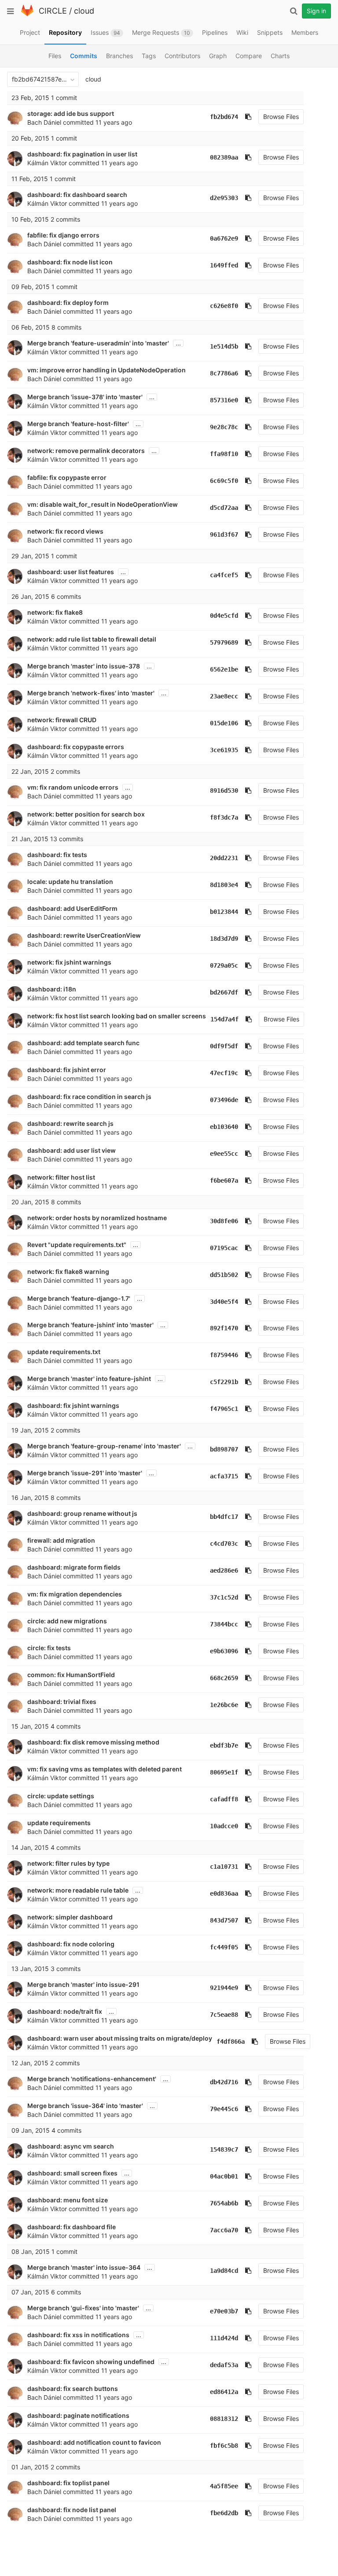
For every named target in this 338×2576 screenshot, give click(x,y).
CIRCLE (53, 11)
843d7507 (224, 1920)
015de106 (224, 723)
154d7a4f (224, 1019)
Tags (149, 56)
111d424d (224, 2338)
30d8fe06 (224, 1221)
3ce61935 (224, 750)
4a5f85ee (224, 2486)
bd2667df (224, 992)
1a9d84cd (224, 2271)
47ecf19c (224, 1073)
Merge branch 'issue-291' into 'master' (85, 1473)
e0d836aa (224, 1893)
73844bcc (224, 1624)
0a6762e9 (224, 238)
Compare (249, 56)
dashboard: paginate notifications (78, 2415)
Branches (119, 56)
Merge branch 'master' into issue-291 (83, 1984)
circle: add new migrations (67, 1621)
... (178, 343)
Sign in (316, 11)
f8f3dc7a (224, 817)
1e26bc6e (224, 1705)
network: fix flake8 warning (68, 1271)
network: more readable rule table (78, 1890)
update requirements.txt (64, 1352)
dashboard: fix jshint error (67, 1070)
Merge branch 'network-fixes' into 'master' (91, 693)
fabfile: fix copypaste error (67, 477)
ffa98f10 (224, 454)
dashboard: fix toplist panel (68, 2483)
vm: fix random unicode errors (73, 787)
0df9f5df (224, 1046)
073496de (224, 1100)
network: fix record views (65, 531)
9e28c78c (224, 427)
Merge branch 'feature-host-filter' (78, 424)
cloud (84, 11)
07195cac (224, 1248)
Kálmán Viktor (47, 163)
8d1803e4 (224, 885)
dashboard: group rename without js (82, 1513)
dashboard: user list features (71, 572)
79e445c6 (224, 2109)
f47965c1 (224, 1409)
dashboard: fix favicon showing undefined (91, 2362)
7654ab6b (224, 2203)
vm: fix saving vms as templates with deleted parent (105, 1769)
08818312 (224, 2419)
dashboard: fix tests (57, 855)
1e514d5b (224, 346)
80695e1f (224, 1772)
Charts (280, 56)
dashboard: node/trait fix (65, 2011)
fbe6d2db (224, 2513)
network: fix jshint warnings (69, 962)
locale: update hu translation (70, 882)
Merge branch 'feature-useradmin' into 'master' (98, 343)
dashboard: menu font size (68, 2200)
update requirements (59, 1823)
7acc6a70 (224, 2230)
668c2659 (224, 1678)
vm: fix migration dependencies (75, 1594)
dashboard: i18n (52, 989)
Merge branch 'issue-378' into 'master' (85, 397)
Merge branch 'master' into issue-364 (84, 2267)
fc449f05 (224, 1947)
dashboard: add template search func (83, 1043)
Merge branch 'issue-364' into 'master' (85, 2106)
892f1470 (224, 1328)
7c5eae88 (224, 2015)
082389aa (224, 157)
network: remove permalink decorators (86, 451)
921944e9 (224, 1988)
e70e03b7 (224, 2311)
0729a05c (224, 965)
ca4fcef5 (224, 575)
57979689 (224, 642)
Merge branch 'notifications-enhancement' (92, 2079)
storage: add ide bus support (71, 113)
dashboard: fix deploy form (68, 303)
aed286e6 (224, 1570)
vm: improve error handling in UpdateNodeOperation (107, 370)
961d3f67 (224, 535)
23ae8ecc (224, 696)
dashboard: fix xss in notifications (78, 2335)
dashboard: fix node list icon (70, 262)
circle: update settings (61, 1796)
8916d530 (224, 791)
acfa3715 (224, 1476)
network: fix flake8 (55, 612)
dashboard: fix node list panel (72, 2510)
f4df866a (231, 2041)
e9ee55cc (224, 1154)
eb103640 (224, 1127)
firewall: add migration (61, 1540)
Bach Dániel (44, 122)
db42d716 (224, 2082)
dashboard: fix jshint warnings (73, 1405)
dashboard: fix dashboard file (72, 2227)
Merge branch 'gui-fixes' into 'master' (83, 2308)
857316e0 (224, 400)
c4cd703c (224, 1544)
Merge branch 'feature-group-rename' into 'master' (104, 1446)
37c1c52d (224, 1597)
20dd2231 (224, 858)
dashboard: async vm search (71, 2146)
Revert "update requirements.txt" (77, 1245)
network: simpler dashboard (70, 1917)
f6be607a (224, 1180)
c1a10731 (224, 1867)
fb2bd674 (224, 117)
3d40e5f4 (224, 1302)
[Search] (294, 11)
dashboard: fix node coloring (71, 1944)
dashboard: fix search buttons (73, 2389)
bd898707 (224, 1449)
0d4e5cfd (224, 616)
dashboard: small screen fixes (72, 2173)
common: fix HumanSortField (71, 1675)
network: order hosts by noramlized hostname (97, 1218)
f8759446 (224, 1355)
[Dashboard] (27, 14)
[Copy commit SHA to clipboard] (248, 117)
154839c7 (224, 2149)
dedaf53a (224, 2365)
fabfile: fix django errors (63, 235)
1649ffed (224, 265)
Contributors (182, 56)
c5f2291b (224, 1382)
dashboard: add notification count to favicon (94, 2442)
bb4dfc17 (224, 1517)
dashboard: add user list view (72, 1150)
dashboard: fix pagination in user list (82, 154)
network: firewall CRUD (62, 720)
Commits (84, 56)
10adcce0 (224, 1826)
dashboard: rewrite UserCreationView (84, 935)
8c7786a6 (224, 373)
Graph (218, 56)
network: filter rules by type (68, 1863)
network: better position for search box (86, 814)
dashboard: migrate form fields (74, 1567)
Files (55, 56)
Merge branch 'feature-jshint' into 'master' (90, 1325)
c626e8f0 (224, 306)
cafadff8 (224, 1799)
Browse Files (281, 117)
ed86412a (224, 2392)
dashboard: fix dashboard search (77, 195)
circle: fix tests (49, 1648)
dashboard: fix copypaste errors (76, 747)
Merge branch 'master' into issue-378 (84, 666)
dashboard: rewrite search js (70, 1123)
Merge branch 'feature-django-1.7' (79, 1298)
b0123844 (224, 912)
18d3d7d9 (224, 939)
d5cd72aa (224, 508)
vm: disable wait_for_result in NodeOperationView (103, 504)
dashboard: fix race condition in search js (89, 1097)
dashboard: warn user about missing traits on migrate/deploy (120, 2038)
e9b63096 (224, 1651)
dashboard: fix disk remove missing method (93, 1742)
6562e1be (224, 669)
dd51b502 (224, 1275)
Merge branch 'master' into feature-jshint (89, 1379)
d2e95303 (224, 198)
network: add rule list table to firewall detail (92, 639)
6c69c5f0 (224, 481)
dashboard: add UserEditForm (72, 908)
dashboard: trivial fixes (62, 1702)
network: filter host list (61, 1177)
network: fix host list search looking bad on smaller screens (117, 1016)
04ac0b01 (224, 2176)
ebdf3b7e (224, 1745)
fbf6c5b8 (224, 2446)
